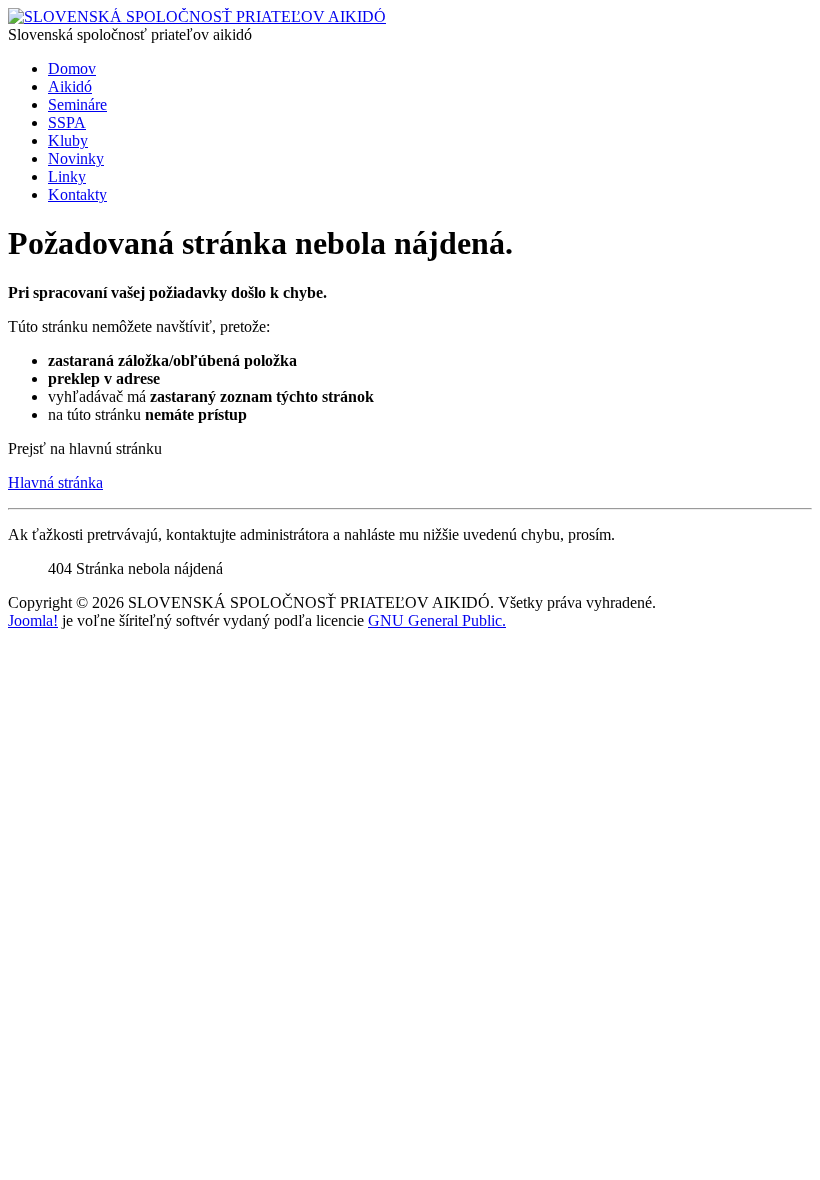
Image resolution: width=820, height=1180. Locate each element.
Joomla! (33, 620)
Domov (72, 68)
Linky (67, 176)
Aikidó (70, 86)
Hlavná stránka (55, 482)
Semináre (77, 104)
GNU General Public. (437, 620)
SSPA (67, 122)
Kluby (68, 140)
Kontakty (77, 194)
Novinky (76, 158)
